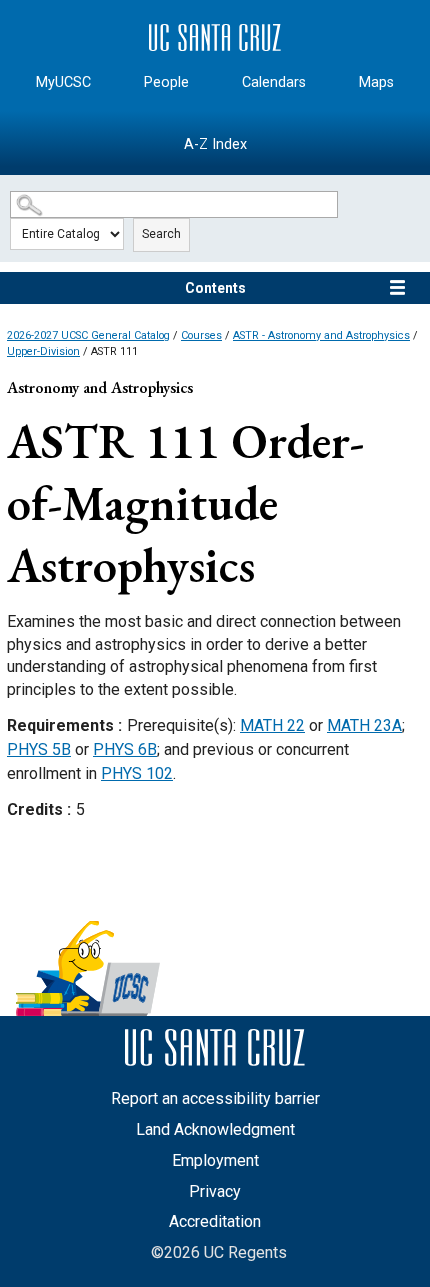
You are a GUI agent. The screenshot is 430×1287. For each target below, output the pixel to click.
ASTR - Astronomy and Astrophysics (321, 335)
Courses (201, 335)
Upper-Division (43, 351)
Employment (215, 1160)
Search (161, 234)
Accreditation (215, 1221)
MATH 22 (272, 725)
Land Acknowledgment (215, 1129)
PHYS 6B (125, 749)
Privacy (215, 1191)
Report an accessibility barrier (215, 1098)
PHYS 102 (137, 773)
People (166, 82)
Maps (376, 82)
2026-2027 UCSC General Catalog (88, 335)
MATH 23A (364, 725)
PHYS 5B (39, 749)
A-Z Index (215, 144)
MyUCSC (63, 82)
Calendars (274, 82)
